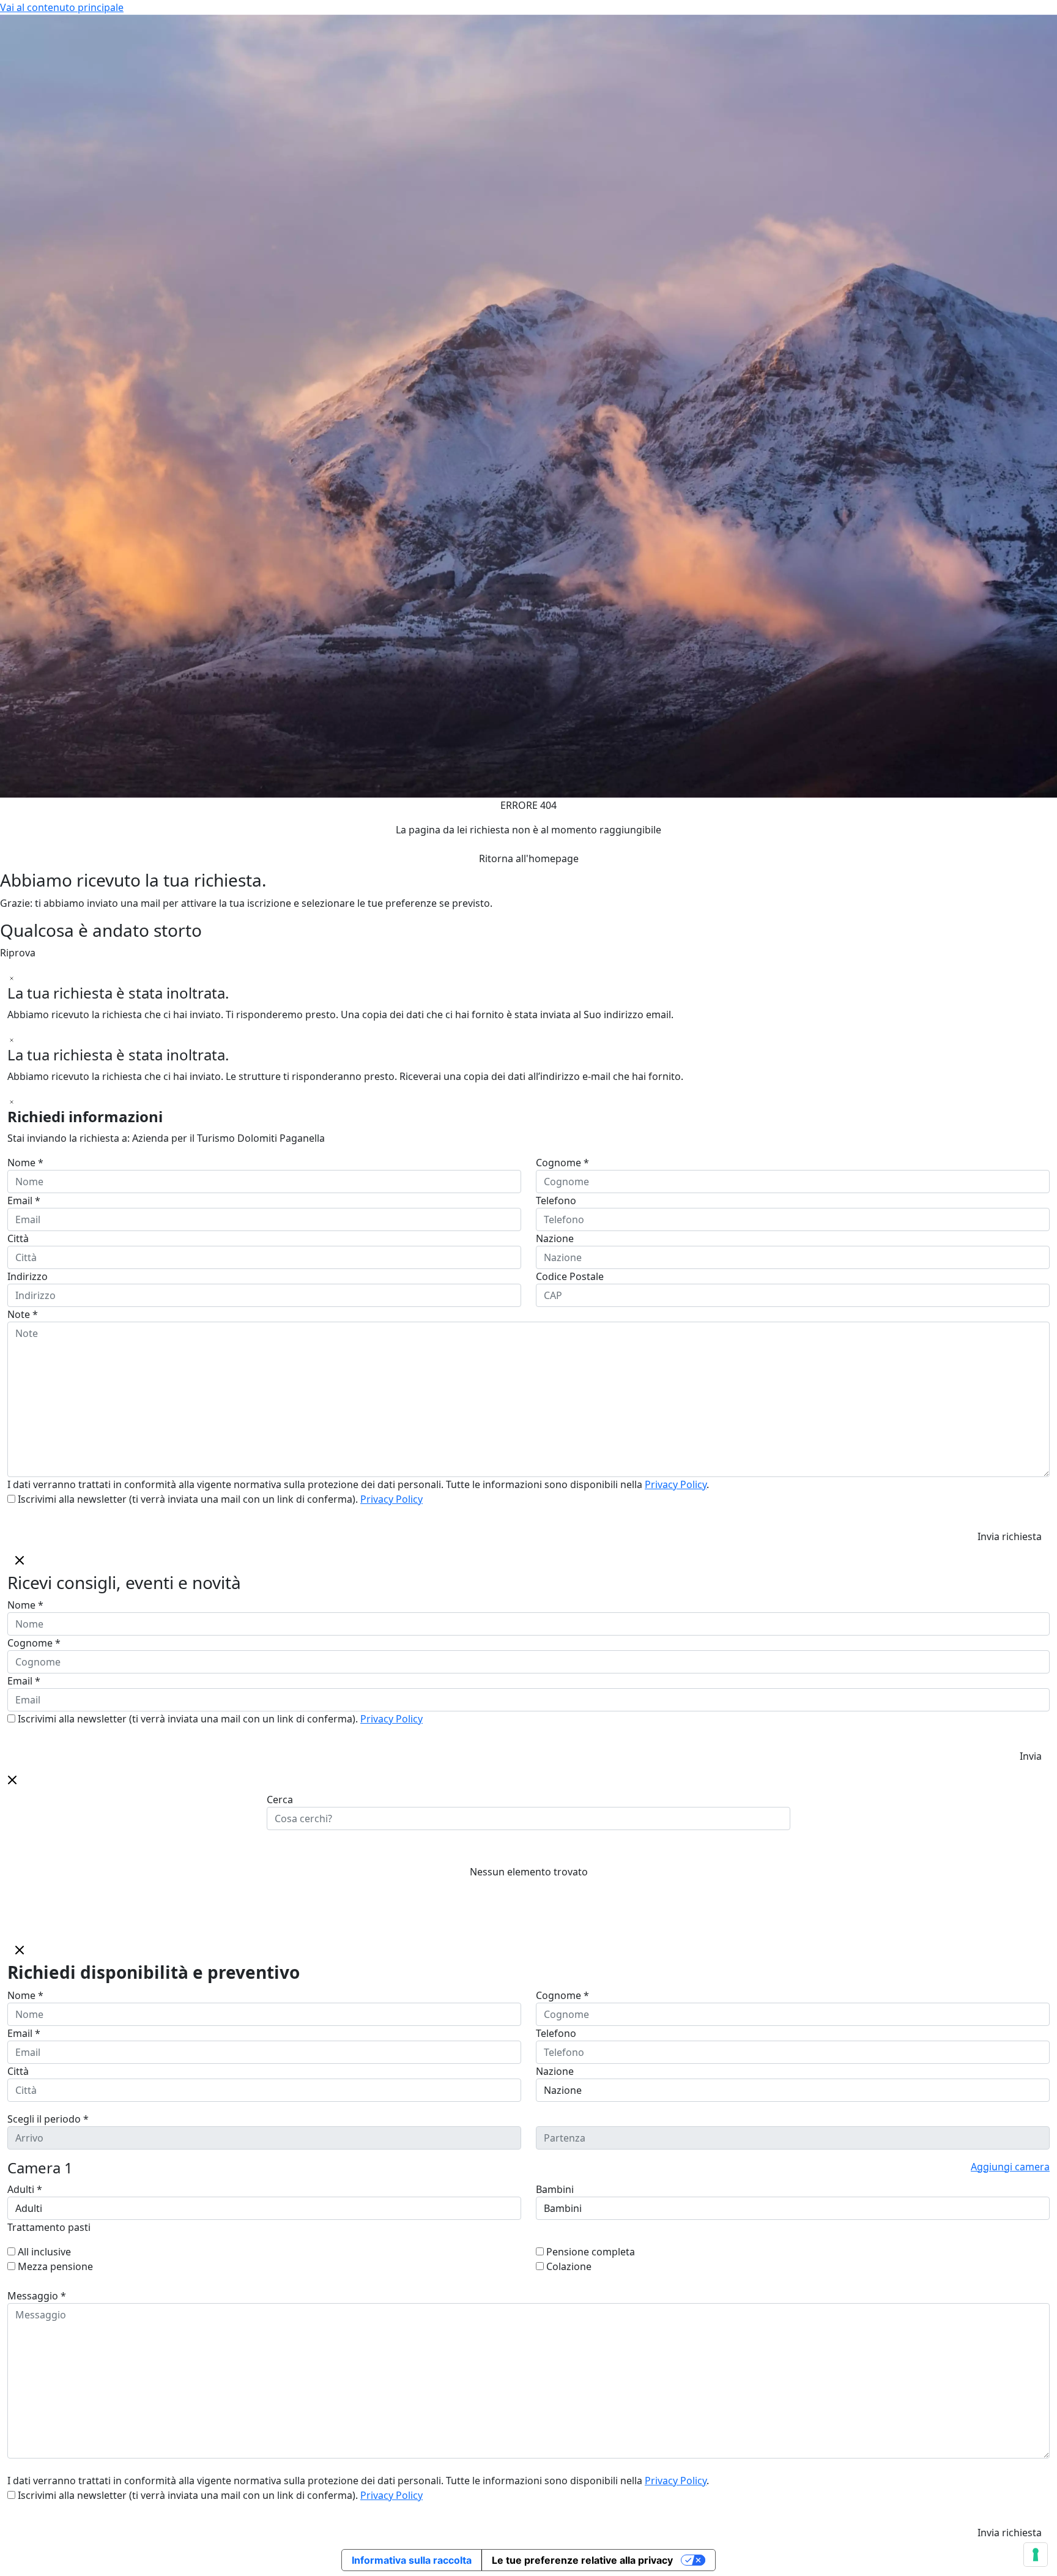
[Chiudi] (12, 977)
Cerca (280, 1800)
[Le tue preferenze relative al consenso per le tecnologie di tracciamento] (1036, 2555)
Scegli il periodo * (48, 2119)
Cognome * (562, 1163)
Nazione (555, 1238)
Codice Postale (570, 1276)
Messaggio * (37, 2296)
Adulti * (25, 2189)
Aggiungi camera (1010, 2167)
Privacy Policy (676, 1484)
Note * (23, 1314)
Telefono (556, 1201)
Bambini (555, 2189)
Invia (1031, 1756)
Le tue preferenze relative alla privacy (582, 2560)
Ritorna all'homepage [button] (529, 858)
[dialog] (528, 1658)
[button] (12, 1779)
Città (18, 1238)
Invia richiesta (1010, 1536)
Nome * (25, 1163)
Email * (24, 1201)
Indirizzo (28, 1276)
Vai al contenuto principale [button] (62, 7)
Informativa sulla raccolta (412, 2560)
